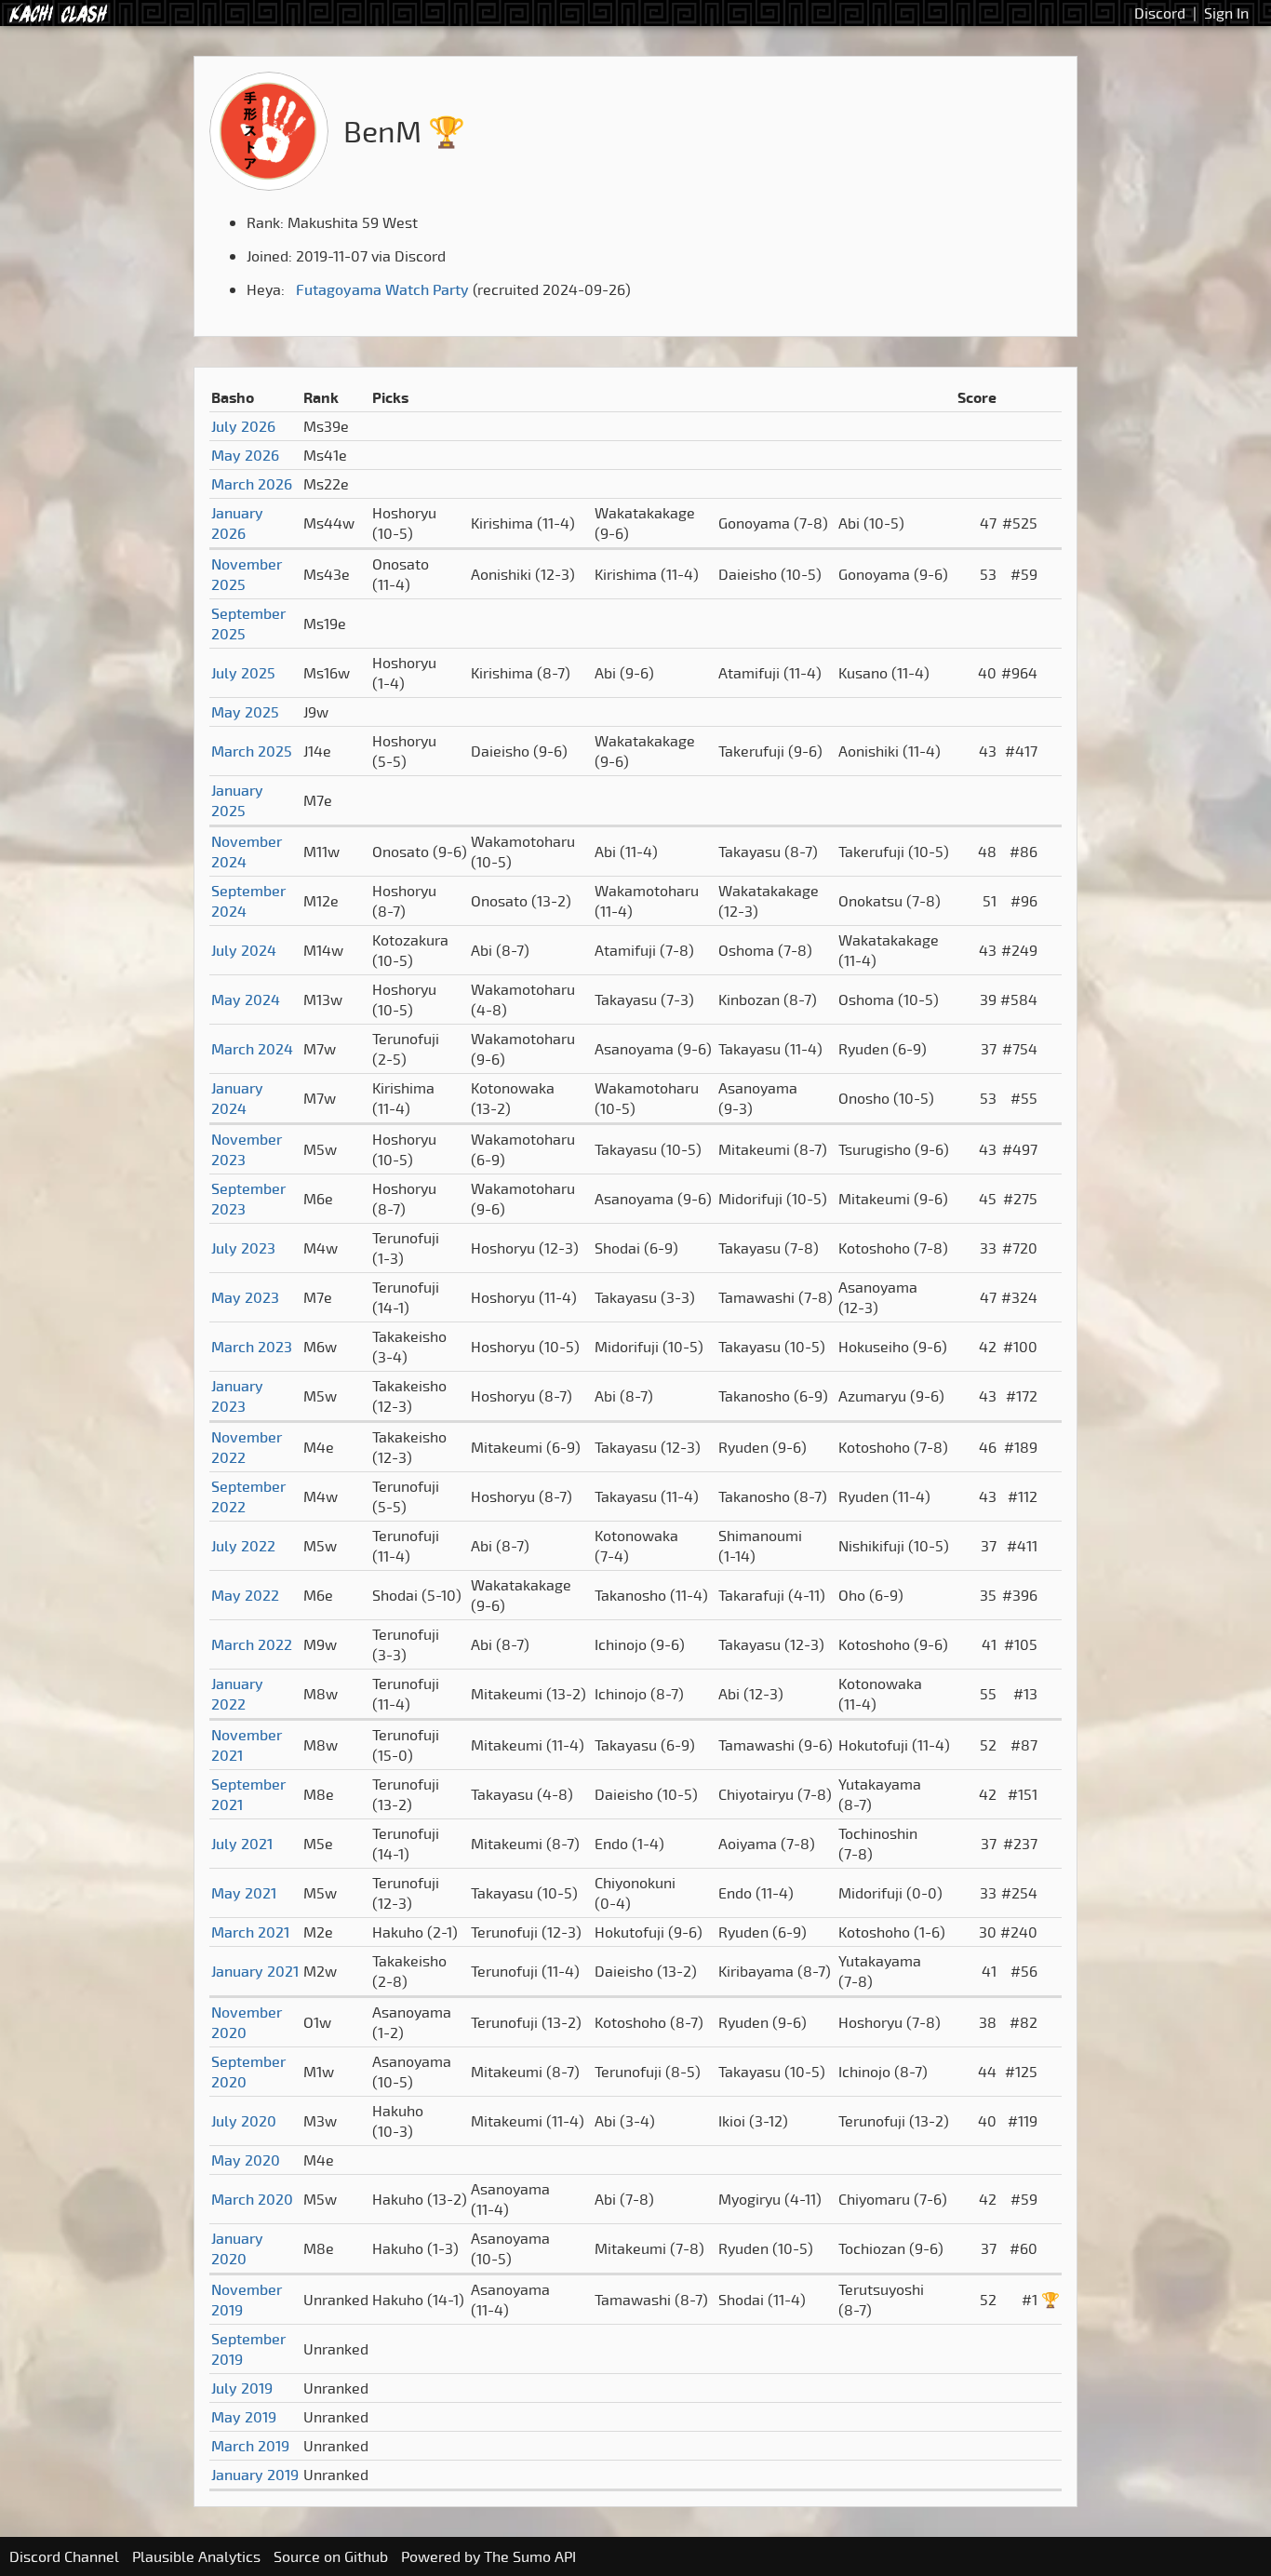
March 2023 (252, 1347)
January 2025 (237, 800)
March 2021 (250, 1932)
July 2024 (244, 950)
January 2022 (237, 1694)
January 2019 (255, 2475)
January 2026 (237, 523)
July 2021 (242, 1844)
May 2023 (245, 1297)
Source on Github (331, 2556)
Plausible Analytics (196, 2556)
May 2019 (244, 2417)
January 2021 (255, 1971)
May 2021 (244, 1893)
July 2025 (243, 673)
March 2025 (252, 751)
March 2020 (252, 2199)
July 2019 (242, 2388)
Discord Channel (64, 2556)
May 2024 (246, 1000)
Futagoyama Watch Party (382, 289)
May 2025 (245, 712)
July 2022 (243, 1546)
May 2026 (245, 455)
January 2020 (237, 2248)
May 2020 (246, 2160)
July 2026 (243, 426)
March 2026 (252, 484)
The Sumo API (530, 2556)
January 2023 (237, 1396)
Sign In (1226, 13)
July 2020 (244, 2121)
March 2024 (252, 1049)
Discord (1160, 13)
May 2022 (245, 1595)
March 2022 (252, 1644)
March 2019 (250, 2446)
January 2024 (237, 1098)
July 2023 (243, 1248)
